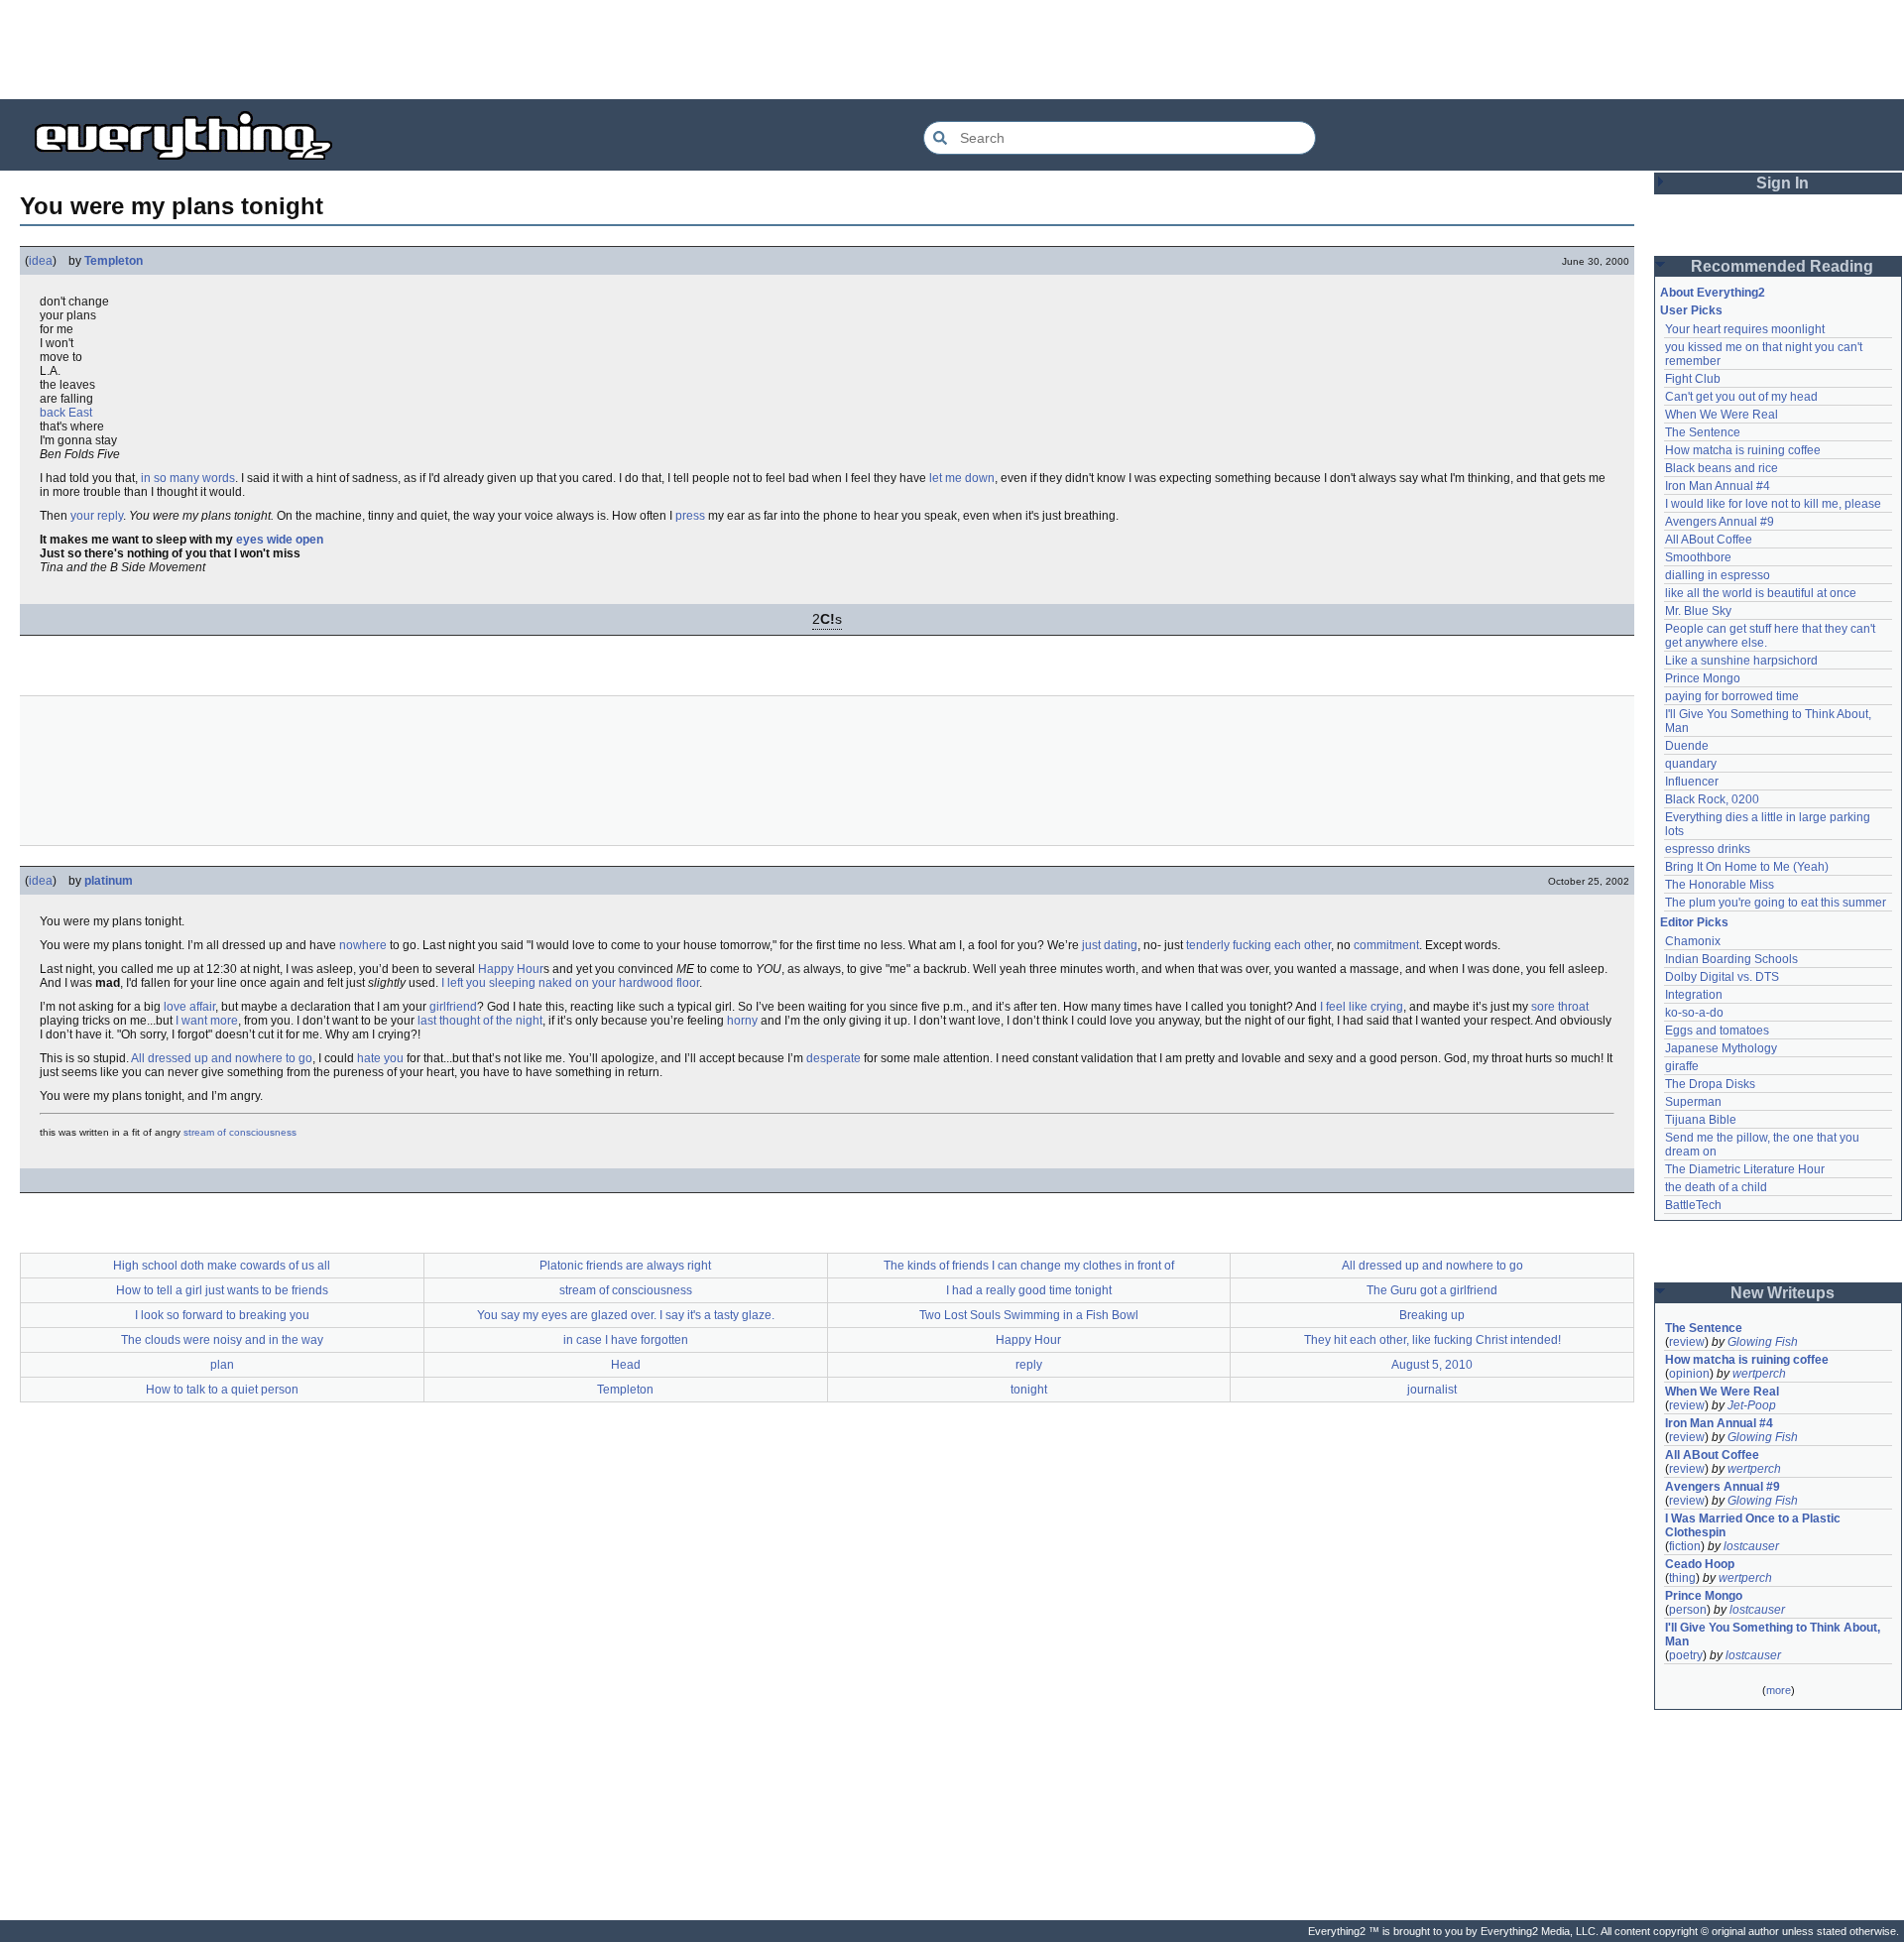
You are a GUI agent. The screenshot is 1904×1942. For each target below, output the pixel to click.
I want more (207, 1021)
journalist (1432, 1390)
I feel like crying (1362, 1007)
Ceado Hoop (1700, 1564)
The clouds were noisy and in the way (222, 1340)
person (1688, 1610)
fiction (1685, 1546)
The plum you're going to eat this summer (1776, 903)
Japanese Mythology (1721, 1048)
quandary (1691, 764)
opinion (1689, 1374)
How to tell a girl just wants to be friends (222, 1290)
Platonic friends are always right (625, 1266)
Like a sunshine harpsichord (1741, 661)
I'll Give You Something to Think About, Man (1774, 1635)
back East (66, 413)
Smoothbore (1698, 557)
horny (742, 1021)
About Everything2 (1713, 293)
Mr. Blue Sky (1698, 611)
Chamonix (1693, 941)
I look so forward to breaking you (222, 1315)
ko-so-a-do (1694, 1013)
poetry (1686, 1655)
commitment (1386, 945)
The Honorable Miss (1720, 885)
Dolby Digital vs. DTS (1722, 977)
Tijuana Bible (1701, 1120)
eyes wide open (280, 540)
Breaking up (1432, 1315)
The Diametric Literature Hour (1745, 1169)
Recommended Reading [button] (1782, 266)
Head (626, 1365)
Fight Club (1693, 379)
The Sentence (1703, 432)
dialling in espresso (1718, 575)
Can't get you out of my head (1741, 397)
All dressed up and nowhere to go (222, 1058)
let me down (962, 478)
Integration (1694, 995)
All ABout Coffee (1709, 540)
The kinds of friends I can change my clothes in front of (1029, 1266)
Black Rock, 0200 (1712, 799)
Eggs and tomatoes (1717, 1031)
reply (1029, 1365)
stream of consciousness (240, 1132)
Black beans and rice (1722, 468)
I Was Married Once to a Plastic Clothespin (1754, 1525)
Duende (1687, 746)
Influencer (1692, 782)
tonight (1029, 1390)
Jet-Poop (1752, 1405)
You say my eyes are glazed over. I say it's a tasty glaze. (626, 1315)
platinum (109, 881)
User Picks (1691, 310)
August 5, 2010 (1432, 1365)
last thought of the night (480, 1021)
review (1687, 1342)
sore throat (1560, 1007)
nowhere (363, 945)
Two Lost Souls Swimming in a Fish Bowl (1029, 1315)
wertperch (1759, 1374)
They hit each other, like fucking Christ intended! (1432, 1340)
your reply (97, 516)
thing (1682, 1578)
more (1779, 1690)
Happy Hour (511, 969)
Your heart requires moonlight (1745, 329)
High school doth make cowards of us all (222, 1266)
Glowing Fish (1763, 1342)
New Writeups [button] (1783, 1293)
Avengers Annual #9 (1720, 522)
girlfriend (453, 1007)
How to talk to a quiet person (222, 1390)
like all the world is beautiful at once (1761, 593)
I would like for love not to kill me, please (1773, 504)
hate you (380, 1058)
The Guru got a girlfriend (1432, 1290)
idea (41, 261)
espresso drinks (1708, 849)
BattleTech (1693, 1205)
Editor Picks (1694, 922)
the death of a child (1716, 1187)
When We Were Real (1722, 415)
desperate (833, 1058)
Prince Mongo (1703, 678)
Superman (1693, 1102)
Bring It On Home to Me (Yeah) (1747, 867)
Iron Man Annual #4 (1718, 486)
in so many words (188, 478)
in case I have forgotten (626, 1340)
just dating (1110, 945)
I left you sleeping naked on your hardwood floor (570, 983)
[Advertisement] (952, 50)
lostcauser (1751, 1546)
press (690, 516)
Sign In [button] (1783, 183)
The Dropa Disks (1710, 1084)
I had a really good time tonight (1029, 1290)
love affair (189, 1007)
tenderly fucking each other (1258, 945)
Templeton (114, 261)
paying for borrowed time (1732, 696)
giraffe (1682, 1066)
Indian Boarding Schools (1731, 959)
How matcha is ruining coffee (1743, 450)
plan (222, 1365)
